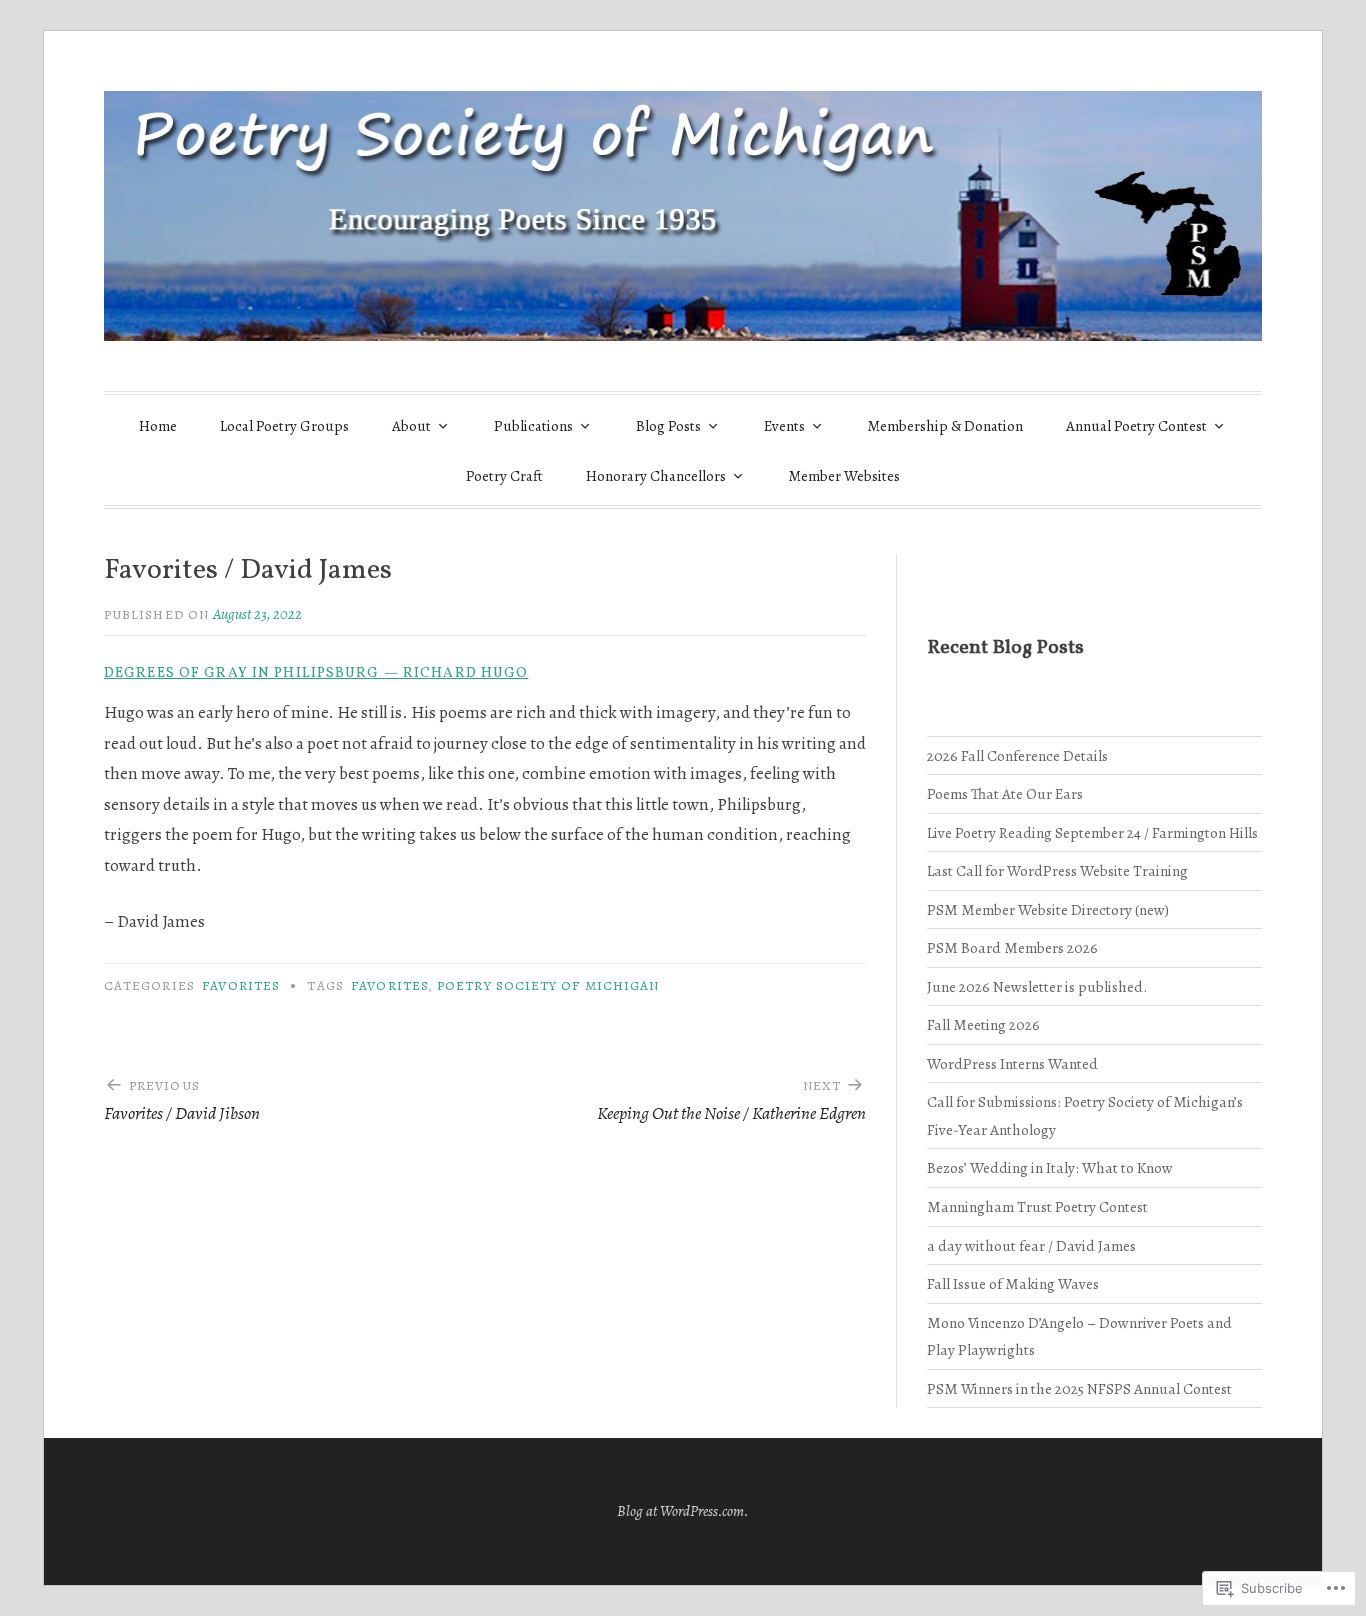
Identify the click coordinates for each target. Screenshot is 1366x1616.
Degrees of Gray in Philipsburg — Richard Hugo (316, 673)
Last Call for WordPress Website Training (1057, 870)
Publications (533, 426)
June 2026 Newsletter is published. (1037, 986)
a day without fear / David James (1031, 1245)
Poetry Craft (504, 476)
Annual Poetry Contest (1136, 426)
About (411, 426)
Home (158, 426)
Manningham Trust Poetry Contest (1037, 1206)
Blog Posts (668, 426)
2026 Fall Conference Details (1017, 755)
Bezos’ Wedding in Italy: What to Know (1050, 1167)
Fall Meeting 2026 (983, 1024)
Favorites (241, 985)
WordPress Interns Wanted (1012, 1063)
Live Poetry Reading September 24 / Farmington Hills (1092, 832)
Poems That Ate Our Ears (1005, 793)
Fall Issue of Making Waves (1013, 1283)
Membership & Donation (945, 426)
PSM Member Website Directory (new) (1048, 909)
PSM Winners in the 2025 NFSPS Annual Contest (1079, 1388)
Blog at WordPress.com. (683, 1511)
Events (784, 426)
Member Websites (844, 476)
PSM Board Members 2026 (1012, 947)
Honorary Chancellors (656, 476)
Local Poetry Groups (284, 426)
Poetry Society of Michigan (548, 985)
